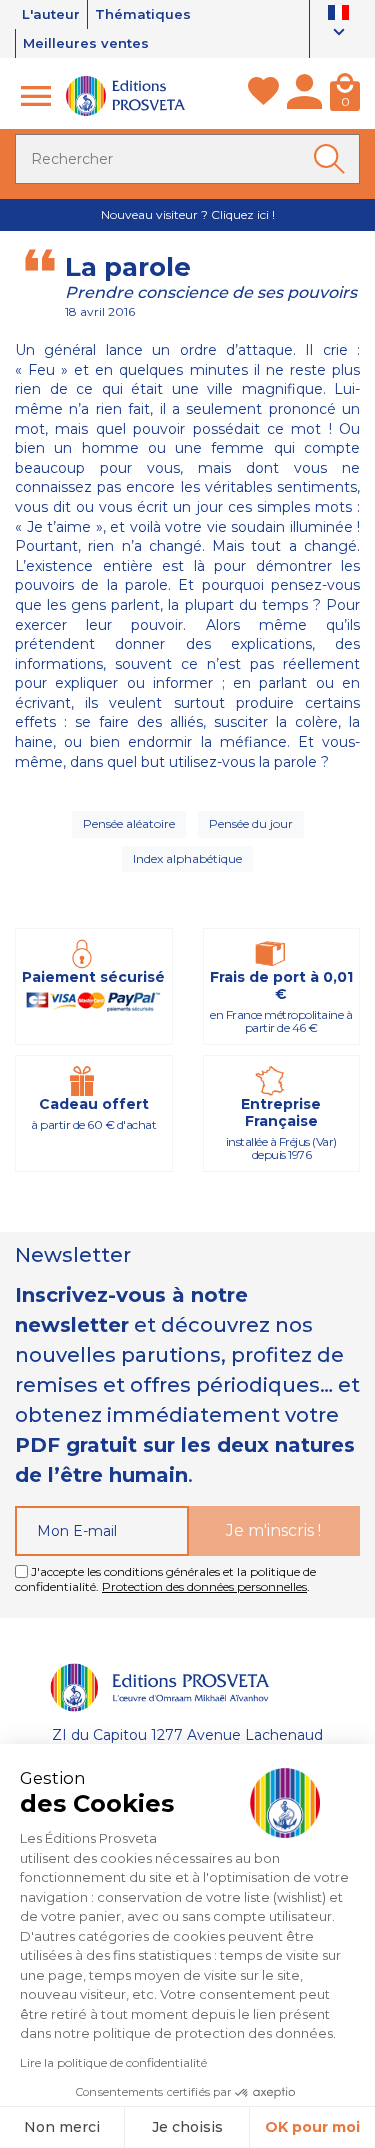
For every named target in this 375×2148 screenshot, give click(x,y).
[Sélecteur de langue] (338, 24)
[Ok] (333, 159)
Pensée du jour (251, 823)
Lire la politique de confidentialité (113, 2062)
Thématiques (143, 14)
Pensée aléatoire (129, 823)
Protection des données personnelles (204, 1586)
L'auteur (51, 14)
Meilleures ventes (86, 43)
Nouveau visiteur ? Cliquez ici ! (188, 214)
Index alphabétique (187, 858)
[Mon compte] (304, 96)
